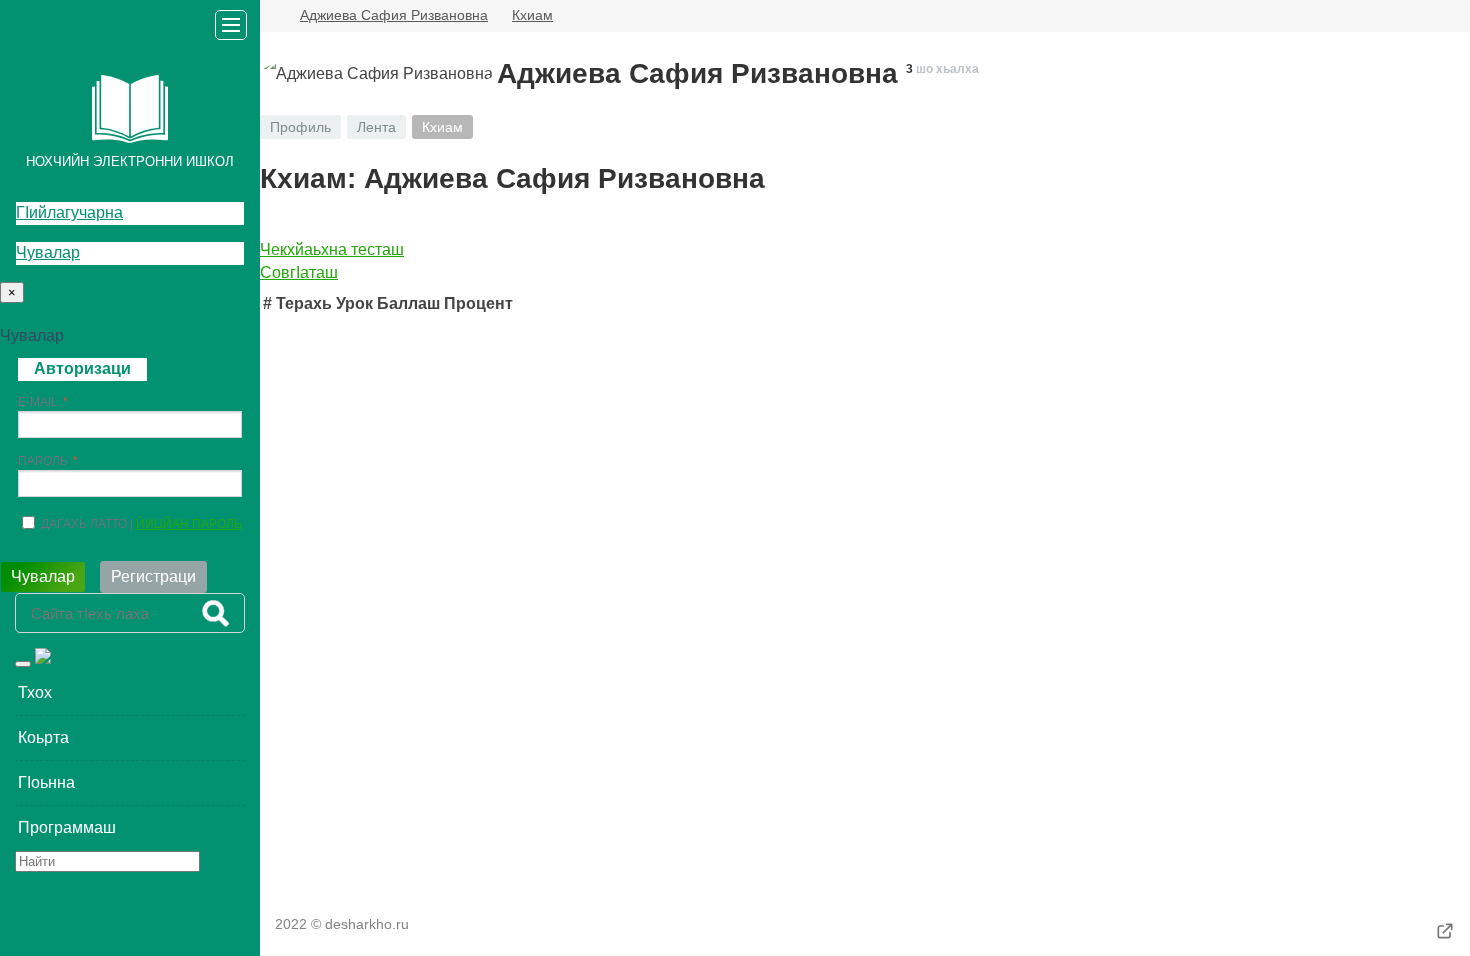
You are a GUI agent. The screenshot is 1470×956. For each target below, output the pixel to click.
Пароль (43, 461)
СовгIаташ (299, 272)
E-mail (38, 402)
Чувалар (48, 252)
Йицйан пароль (189, 524)
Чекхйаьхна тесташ (332, 249)
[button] (130, 693)
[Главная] (268, 16)
